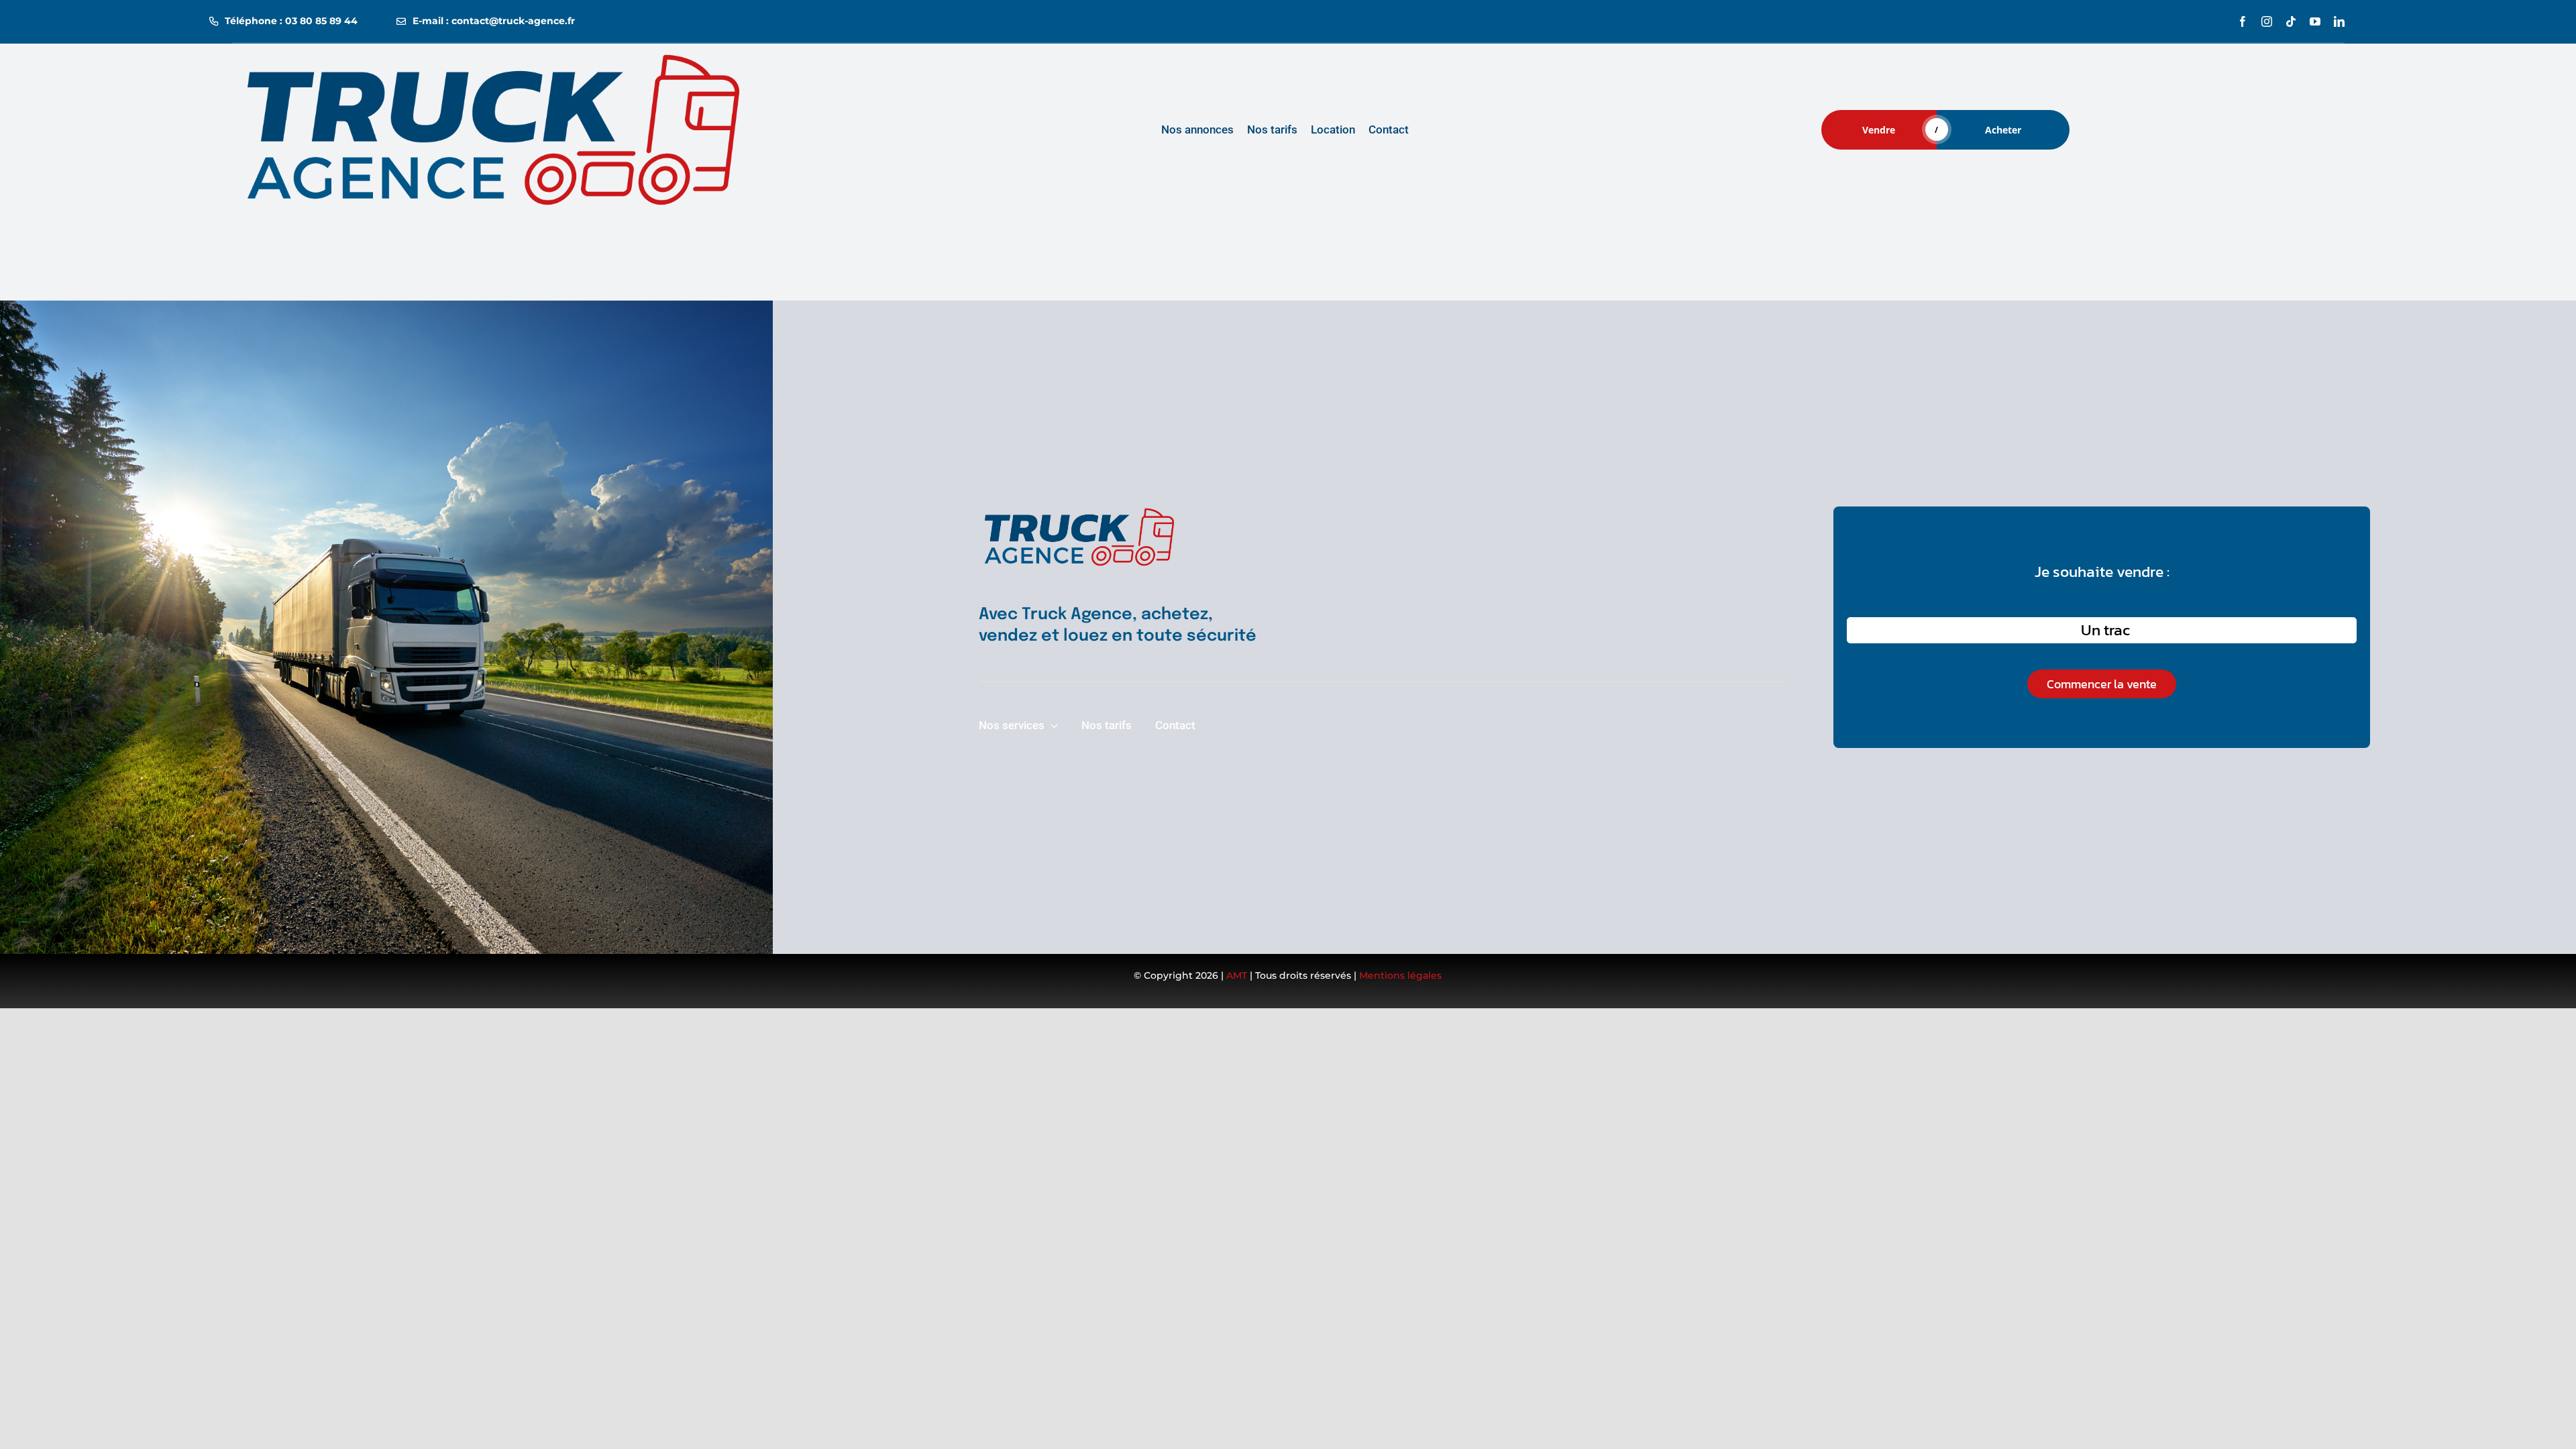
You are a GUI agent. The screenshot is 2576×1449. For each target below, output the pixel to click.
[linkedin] (2339, 21)
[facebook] (2243, 21)
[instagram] (2267, 21)
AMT (1237, 975)
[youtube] (2315, 21)
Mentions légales (1400, 975)
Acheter (2003, 130)
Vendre (1879, 130)
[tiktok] (2291, 21)
